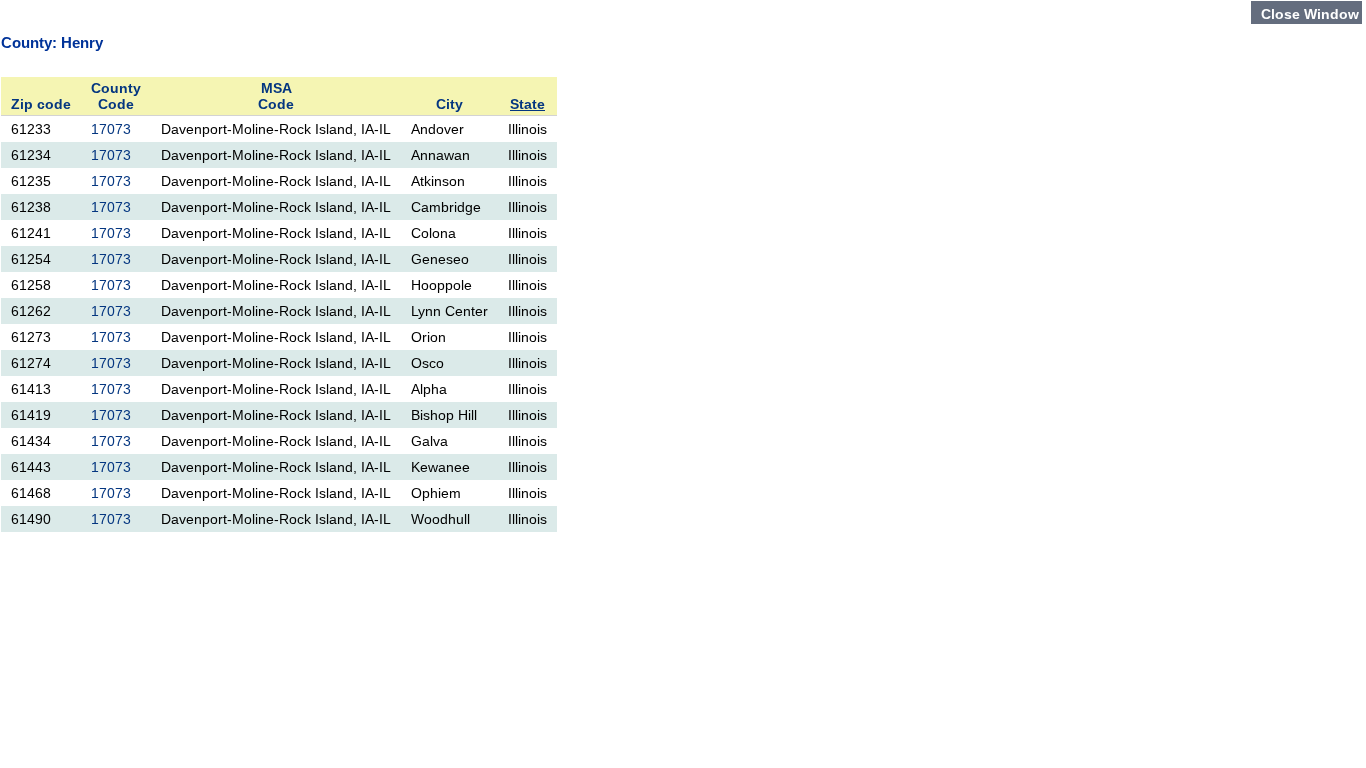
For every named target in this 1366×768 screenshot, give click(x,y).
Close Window (1310, 14)
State (527, 104)
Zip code (41, 104)
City (449, 104)
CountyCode (116, 96)
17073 (111, 129)
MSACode (276, 96)
